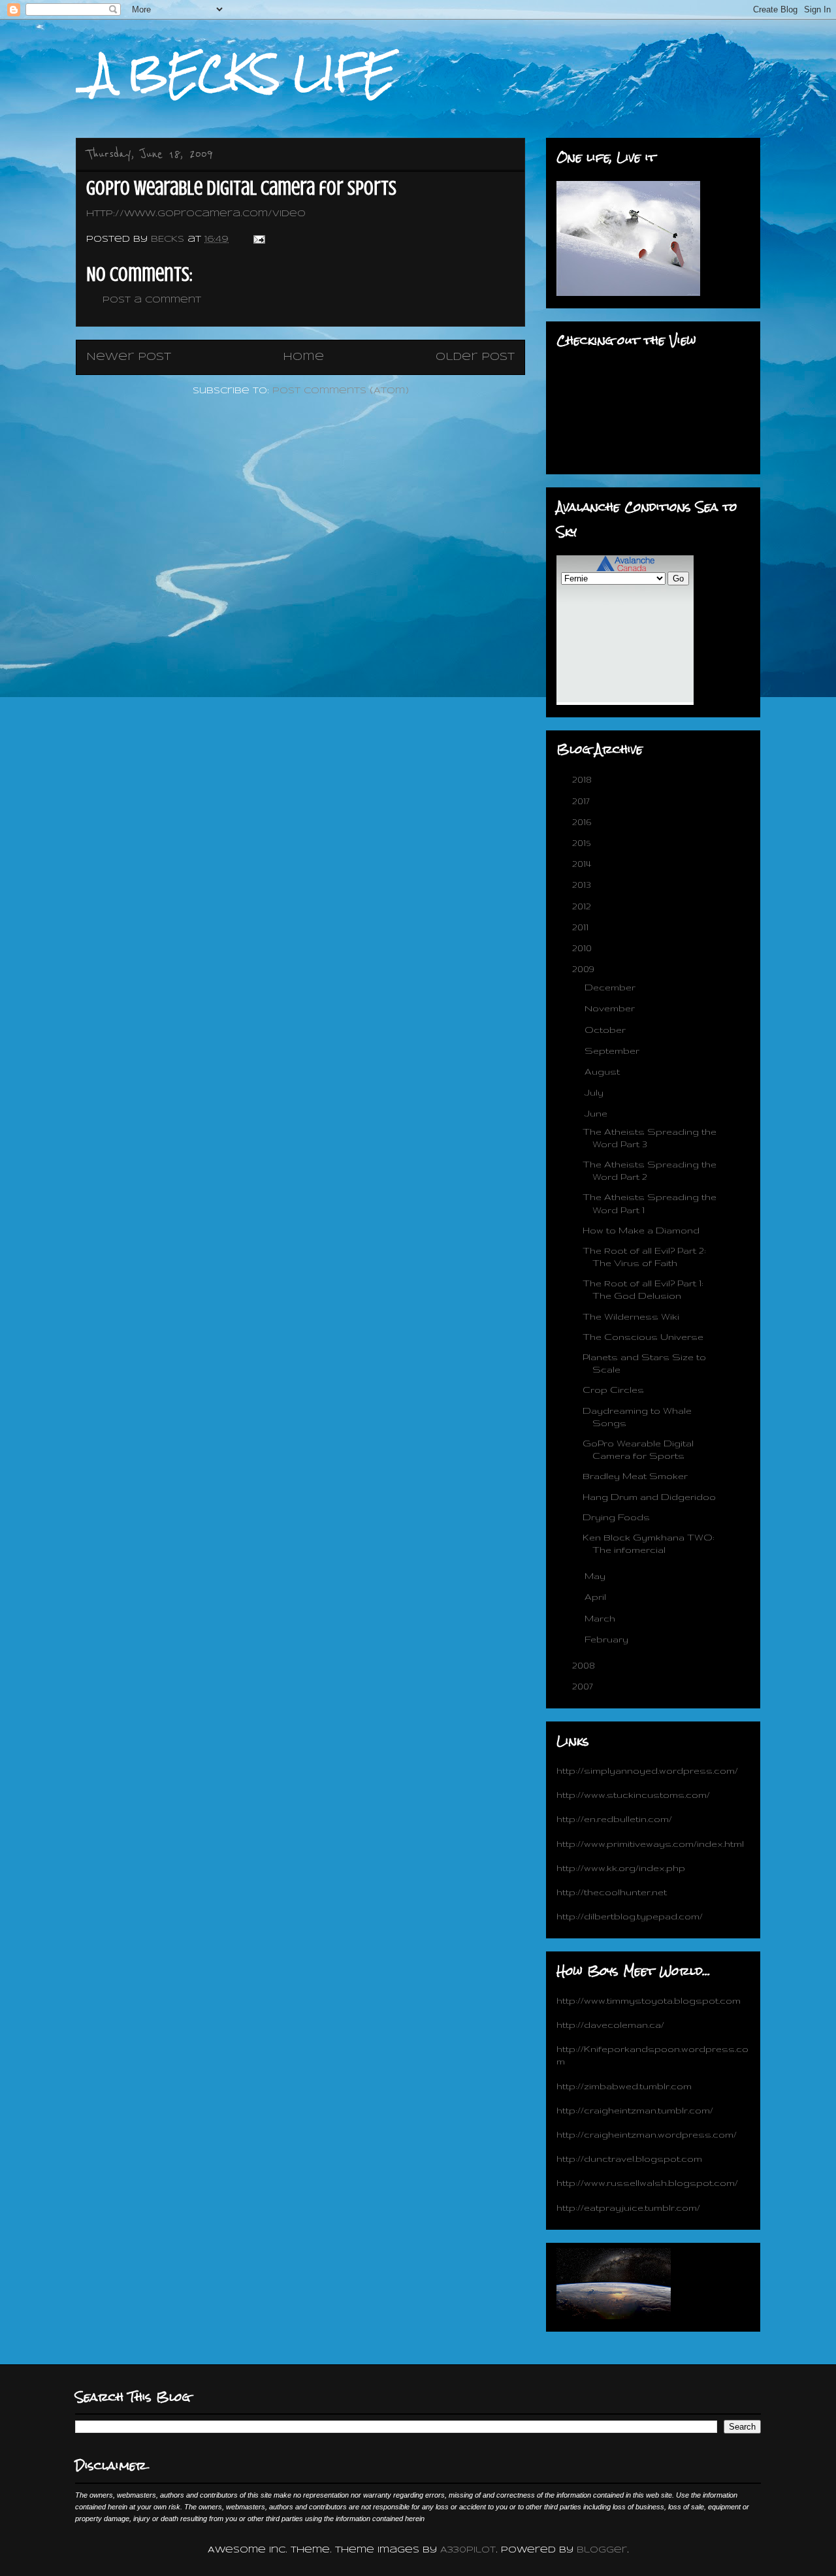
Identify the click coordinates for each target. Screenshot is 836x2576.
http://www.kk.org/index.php (621, 1868)
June (597, 1113)
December (611, 987)
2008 (585, 1665)
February (608, 1639)
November (611, 1008)
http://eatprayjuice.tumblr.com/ (628, 2208)
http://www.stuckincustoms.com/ (633, 1795)
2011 (582, 927)
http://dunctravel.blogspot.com (629, 2159)
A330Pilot (468, 2550)
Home (303, 357)
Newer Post (129, 357)
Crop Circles (613, 1390)
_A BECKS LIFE (235, 73)
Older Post (475, 357)
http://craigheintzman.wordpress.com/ (647, 2134)
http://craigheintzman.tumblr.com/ (635, 2110)
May (596, 1576)
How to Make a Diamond (641, 1230)
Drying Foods (616, 1517)
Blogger (602, 2550)
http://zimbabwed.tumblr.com (624, 2086)
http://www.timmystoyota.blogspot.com (649, 2000)
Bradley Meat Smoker (635, 1476)
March (601, 1618)
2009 (585, 969)
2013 (583, 885)
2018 (583, 779)
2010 (583, 948)
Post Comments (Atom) (341, 391)
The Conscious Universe (643, 1337)
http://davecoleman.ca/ (610, 2025)
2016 (583, 822)
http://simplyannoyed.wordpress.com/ (647, 1770)
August (603, 1071)
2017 (582, 801)
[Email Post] (259, 239)
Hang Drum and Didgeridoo (649, 1497)
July (595, 1092)
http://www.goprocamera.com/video (196, 214)
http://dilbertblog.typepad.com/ (630, 1916)
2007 (584, 1686)
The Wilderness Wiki (631, 1316)
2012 (583, 906)
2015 (583, 843)
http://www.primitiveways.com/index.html (650, 1844)
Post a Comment (152, 300)
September (613, 1051)
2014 (583, 864)
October (606, 1030)
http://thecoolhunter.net (612, 1892)
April (597, 1597)
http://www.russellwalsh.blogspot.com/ (647, 2183)
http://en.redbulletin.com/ (614, 1819)
